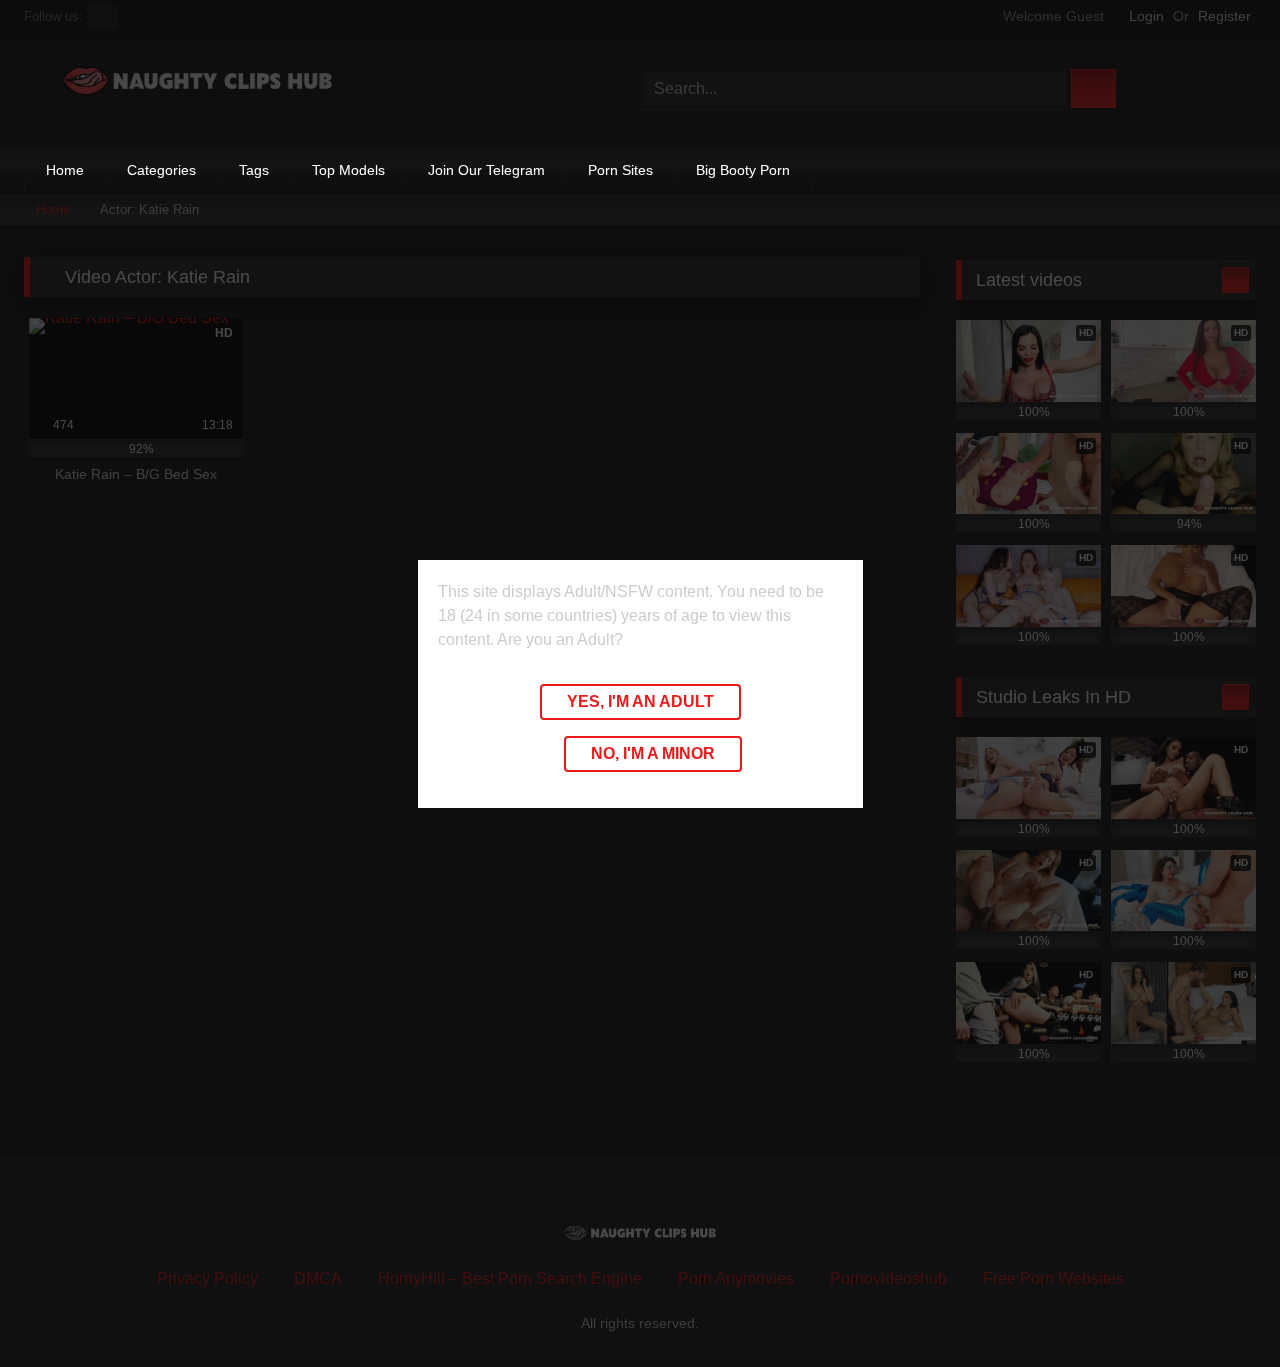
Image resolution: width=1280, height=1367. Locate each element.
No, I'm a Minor (653, 753)
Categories (161, 170)
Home (65, 170)
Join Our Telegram (486, 170)
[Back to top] (1220, 1307)
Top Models (348, 170)
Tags (254, 170)
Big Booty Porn (743, 170)
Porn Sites (620, 170)
